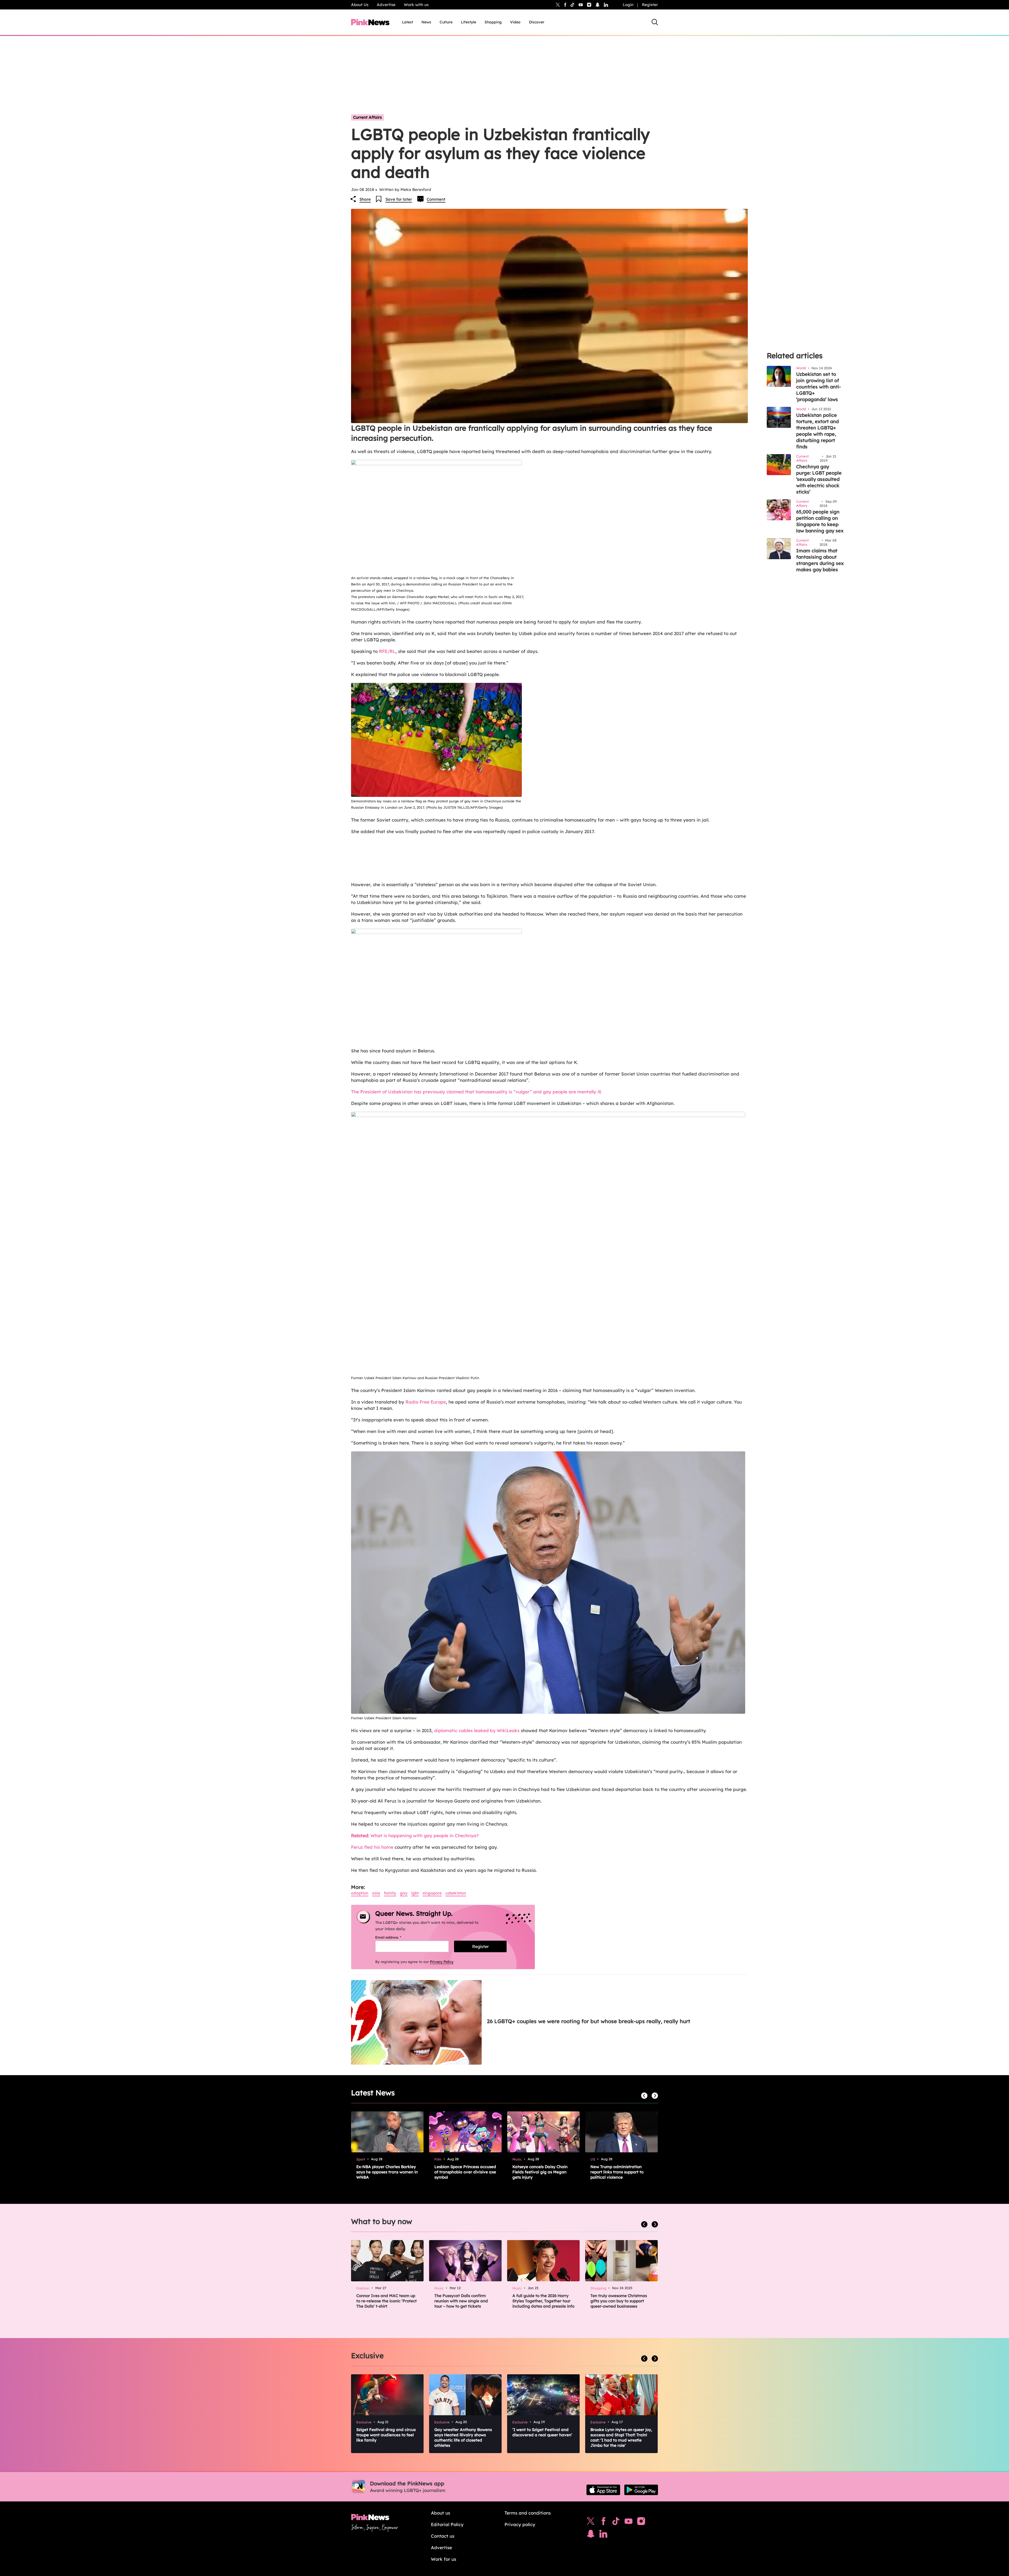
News (426, 22)
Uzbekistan (456, 1893)
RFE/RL (387, 651)
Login (628, 5)
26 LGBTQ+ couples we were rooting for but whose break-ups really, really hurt (589, 2021)
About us (441, 2513)
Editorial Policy (447, 2524)
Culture (446, 22)
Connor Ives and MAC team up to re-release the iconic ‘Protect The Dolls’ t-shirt (387, 2301)
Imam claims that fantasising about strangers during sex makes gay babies (820, 560)
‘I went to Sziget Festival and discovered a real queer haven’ (542, 2432)
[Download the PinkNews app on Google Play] (641, 2490)
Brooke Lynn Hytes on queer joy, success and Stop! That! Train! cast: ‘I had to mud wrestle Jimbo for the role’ (621, 2437)
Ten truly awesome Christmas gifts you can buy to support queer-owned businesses (619, 2301)
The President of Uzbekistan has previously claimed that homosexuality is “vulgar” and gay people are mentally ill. (477, 1092)
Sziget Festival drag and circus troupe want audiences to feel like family (386, 2435)
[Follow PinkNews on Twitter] (591, 2522)
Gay (404, 1893)
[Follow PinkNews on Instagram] (641, 2522)
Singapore (432, 1893)
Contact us (443, 2536)
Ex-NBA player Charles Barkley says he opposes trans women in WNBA (387, 2172)
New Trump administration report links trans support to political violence (617, 2172)
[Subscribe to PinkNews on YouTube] (629, 2522)
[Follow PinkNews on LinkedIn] (606, 5)
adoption (360, 1893)
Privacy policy (520, 2524)
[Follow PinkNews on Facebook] (603, 2522)
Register (650, 5)
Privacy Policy (442, 1962)
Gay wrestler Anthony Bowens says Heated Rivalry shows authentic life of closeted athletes (463, 2437)
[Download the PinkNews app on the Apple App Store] (603, 2490)
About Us (360, 5)
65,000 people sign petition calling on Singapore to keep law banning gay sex (820, 521)
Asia (376, 1893)
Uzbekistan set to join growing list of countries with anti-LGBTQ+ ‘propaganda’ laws (818, 387)
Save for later (399, 199)
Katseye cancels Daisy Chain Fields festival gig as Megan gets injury (540, 2172)
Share (365, 199)
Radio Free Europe (426, 1402)
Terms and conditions (528, 2513)
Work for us (444, 2559)
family (390, 1893)
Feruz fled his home (372, 1847)
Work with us (416, 5)
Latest (408, 22)
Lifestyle (469, 22)
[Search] (655, 22)
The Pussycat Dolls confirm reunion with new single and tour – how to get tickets (461, 2301)
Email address (395, 1937)
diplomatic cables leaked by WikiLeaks (477, 1730)
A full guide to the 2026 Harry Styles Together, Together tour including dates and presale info (543, 2301)
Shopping (493, 22)
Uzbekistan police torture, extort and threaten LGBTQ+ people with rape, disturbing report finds (817, 431)
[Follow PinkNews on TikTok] (616, 2522)
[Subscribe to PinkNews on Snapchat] (591, 2535)
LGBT (415, 1893)
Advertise (386, 5)
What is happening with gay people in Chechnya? (415, 1835)
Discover (537, 22)
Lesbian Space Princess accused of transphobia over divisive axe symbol (465, 2172)
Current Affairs (367, 117)
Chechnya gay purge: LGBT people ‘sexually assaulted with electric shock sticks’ (819, 479)
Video (515, 22)
